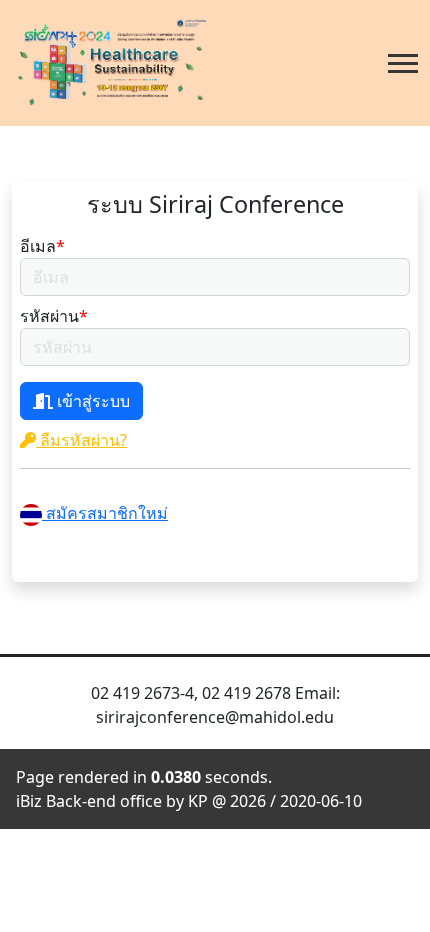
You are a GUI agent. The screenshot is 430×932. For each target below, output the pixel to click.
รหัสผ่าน (54, 316)
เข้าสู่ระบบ (91, 401)
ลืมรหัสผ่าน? (81, 440)
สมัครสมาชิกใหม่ (105, 513)
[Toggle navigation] (403, 63)
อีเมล (42, 246)
